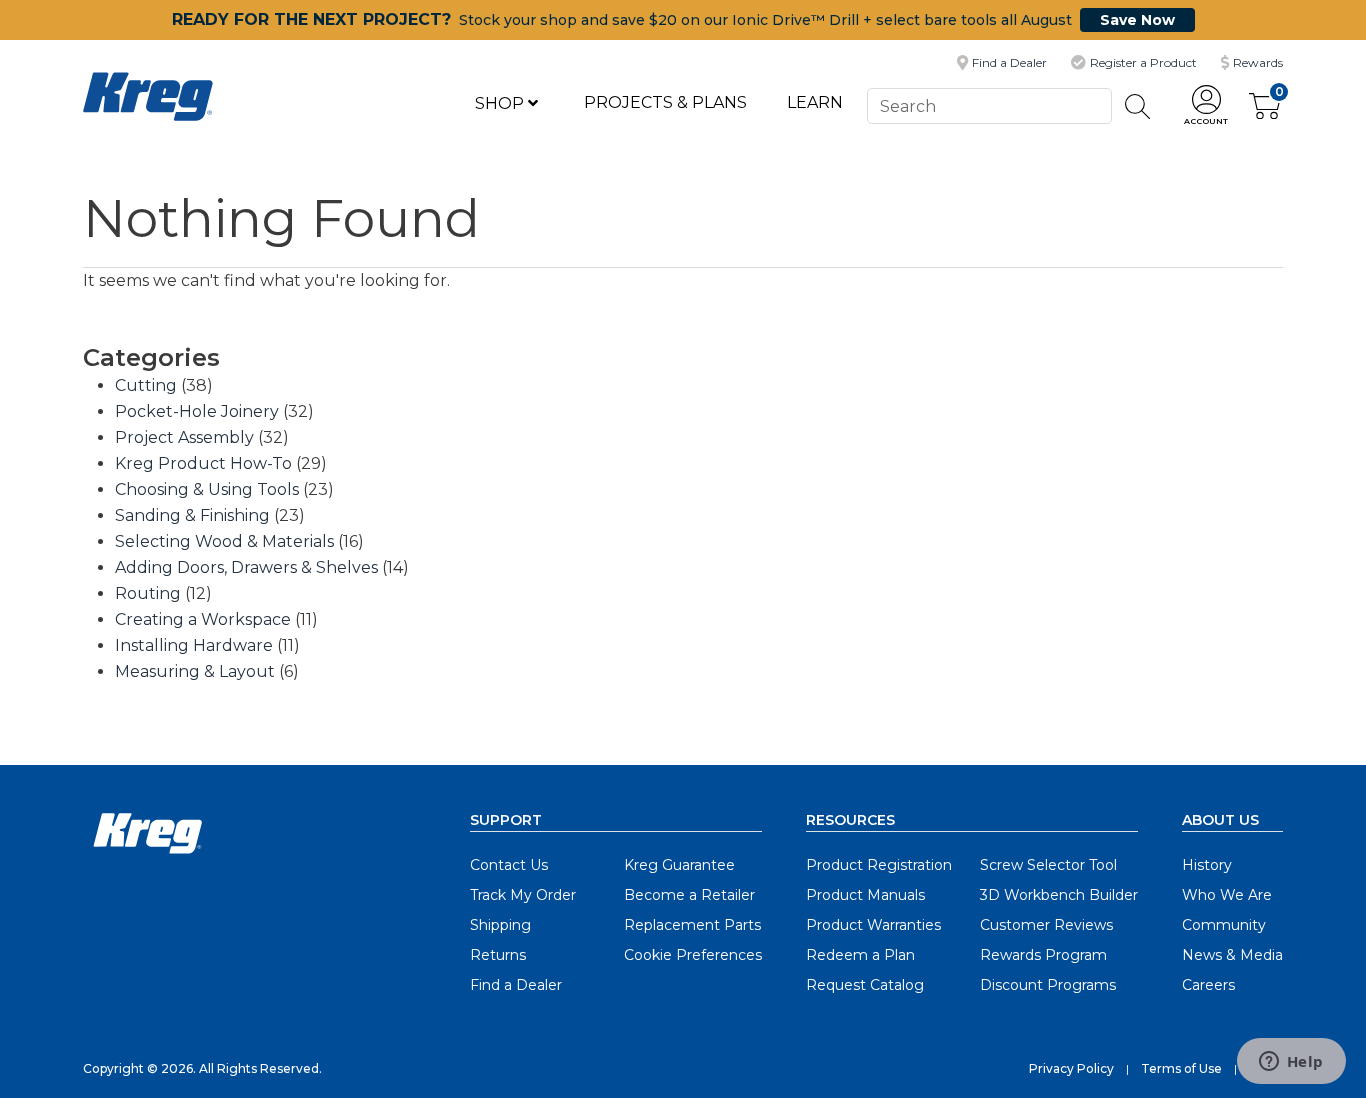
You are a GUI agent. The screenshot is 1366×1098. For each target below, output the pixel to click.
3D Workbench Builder (1059, 895)
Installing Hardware (194, 645)
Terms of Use (1181, 1068)
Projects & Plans (665, 102)
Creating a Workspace (203, 619)
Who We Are (1227, 895)
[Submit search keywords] (1138, 106)
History (1207, 865)
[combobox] (989, 105)
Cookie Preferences (693, 955)
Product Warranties (873, 925)
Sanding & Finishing (192, 515)
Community (1224, 925)
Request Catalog (865, 985)
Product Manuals (865, 895)
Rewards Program (1043, 955)
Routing (148, 593)
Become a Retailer (689, 895)
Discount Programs (1048, 985)
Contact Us (509, 865)
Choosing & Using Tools (207, 489)
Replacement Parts (692, 925)
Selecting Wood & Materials (224, 541)
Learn (815, 102)
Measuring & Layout (195, 671)
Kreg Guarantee (679, 865)
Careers (1208, 985)
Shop (501, 103)
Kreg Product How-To (203, 463)
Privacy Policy (1071, 1068)
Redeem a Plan (860, 955)
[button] (1206, 106)
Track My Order (523, 895)
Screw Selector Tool (1048, 865)
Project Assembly (184, 437)
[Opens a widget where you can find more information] (1291, 1063)
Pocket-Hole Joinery (197, 411)
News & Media (1232, 955)
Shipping (500, 925)
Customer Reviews (1046, 925)
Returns (498, 955)
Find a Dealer (516, 985)
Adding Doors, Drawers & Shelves (246, 567)
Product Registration (879, 865)
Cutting (146, 385)
